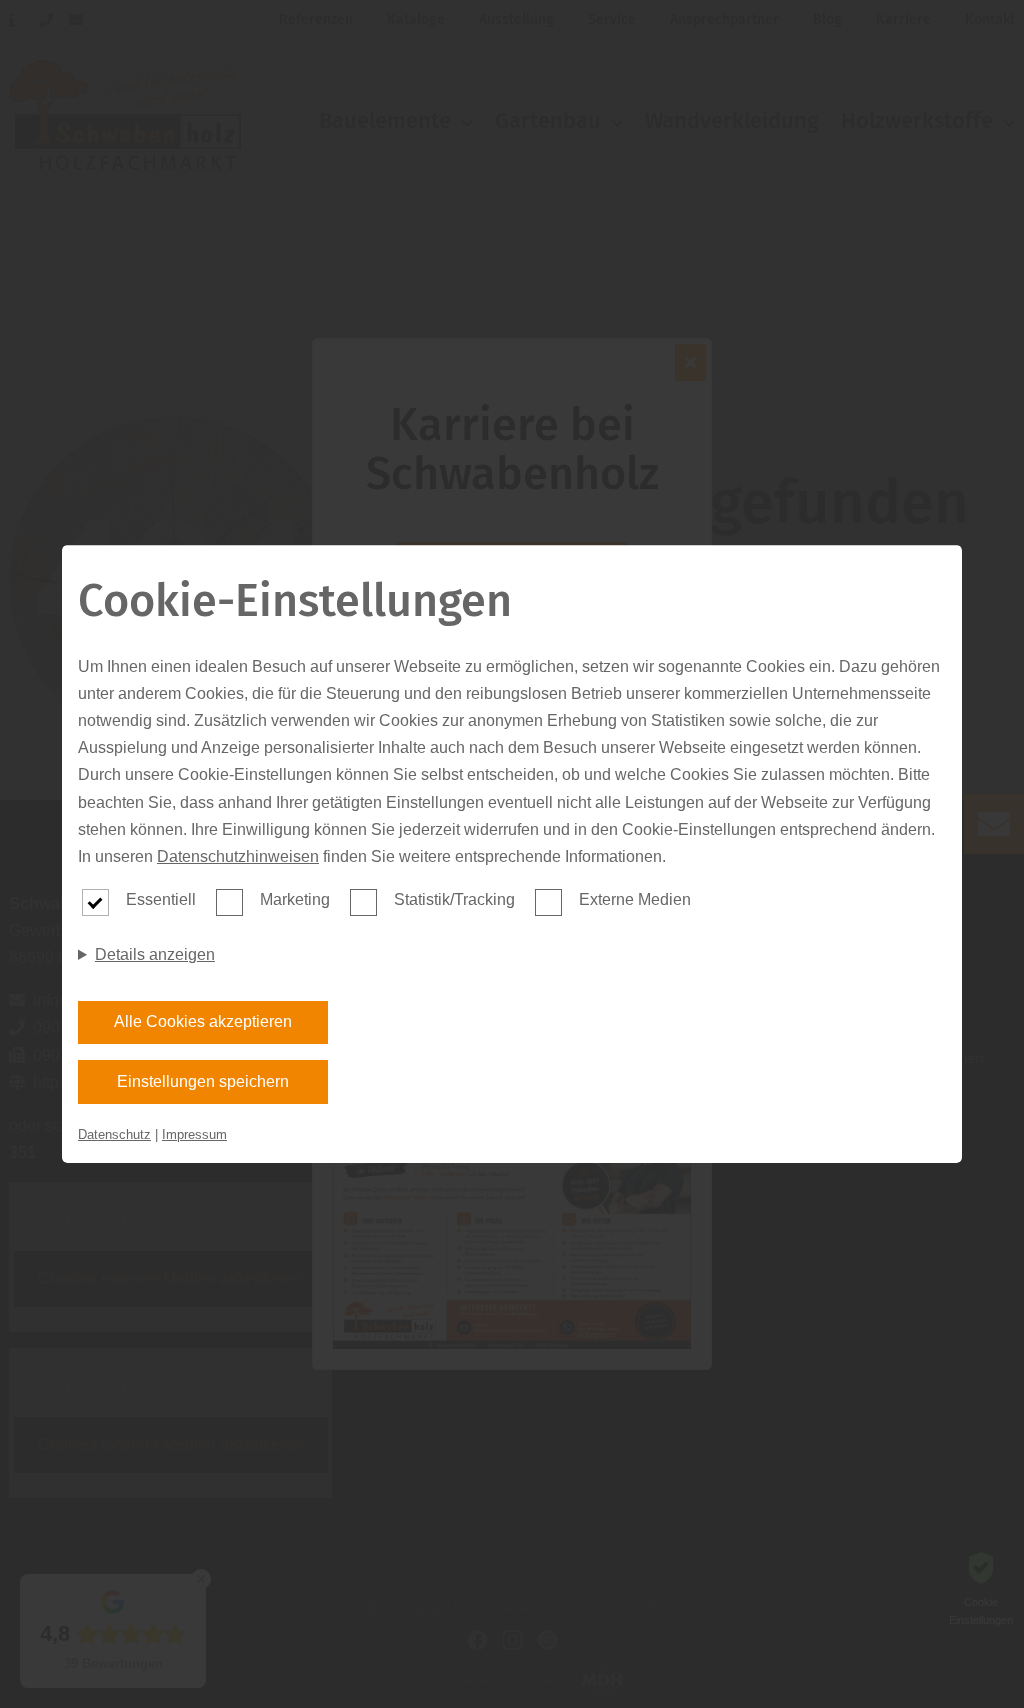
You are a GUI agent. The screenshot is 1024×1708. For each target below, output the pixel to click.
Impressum (194, 1134)
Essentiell (161, 899)
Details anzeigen (155, 954)
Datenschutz (114, 1134)
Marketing (295, 899)
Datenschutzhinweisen (238, 856)
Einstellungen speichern (203, 1081)
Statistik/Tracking (454, 899)
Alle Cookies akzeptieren (203, 1021)
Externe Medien (635, 899)
